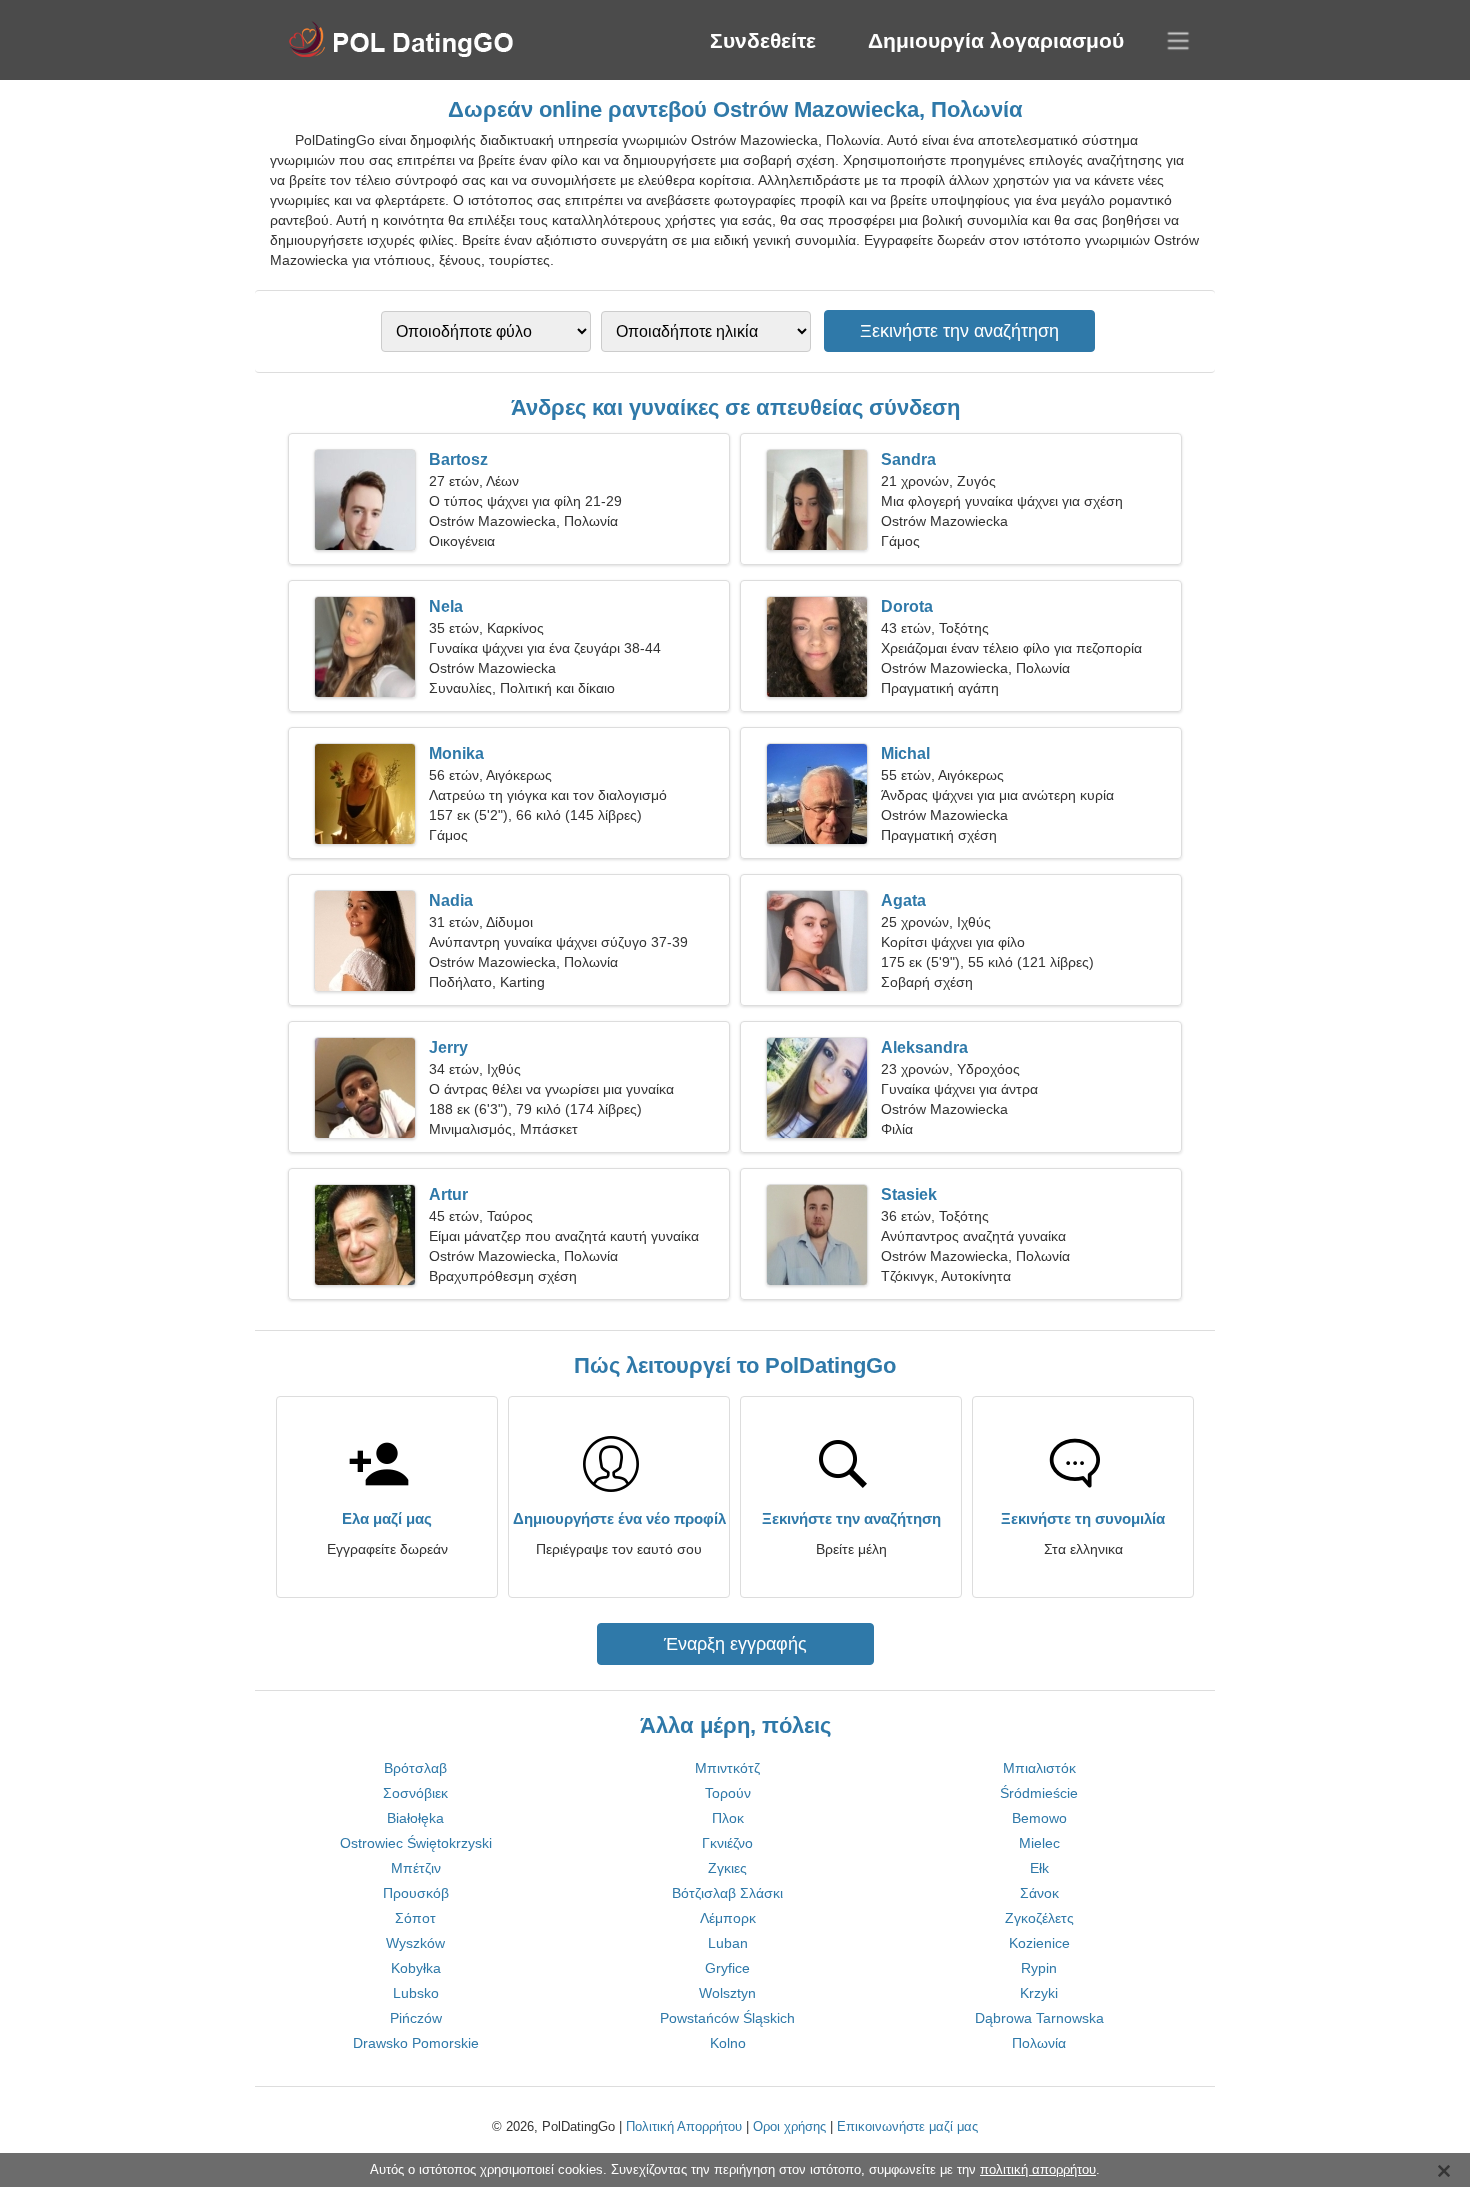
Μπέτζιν (416, 1868)
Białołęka (415, 1818)
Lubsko (416, 1993)
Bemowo (1039, 1818)
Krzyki (1039, 1993)
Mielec (1039, 1843)
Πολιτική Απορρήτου (684, 2126)
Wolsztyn (727, 1993)
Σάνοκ (1039, 1893)
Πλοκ (728, 1818)
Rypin (1039, 1968)
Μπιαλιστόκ (1039, 1768)
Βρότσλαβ (415, 1768)
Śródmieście (1039, 1793)
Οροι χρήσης (789, 2126)
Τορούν (728, 1793)
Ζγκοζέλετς (1039, 1918)
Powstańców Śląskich (727, 2018)
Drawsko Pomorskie (416, 2043)
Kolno (728, 2043)
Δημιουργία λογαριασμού (996, 40)
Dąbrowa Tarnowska (1039, 2018)
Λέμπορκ (728, 1918)
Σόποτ (415, 1918)
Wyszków (415, 1943)
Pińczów (416, 2018)
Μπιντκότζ (727, 1768)
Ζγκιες (727, 1868)
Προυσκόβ (416, 1893)
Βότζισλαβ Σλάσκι (727, 1893)
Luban (728, 1943)
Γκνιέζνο (727, 1843)
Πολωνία (1039, 2043)
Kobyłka (416, 1968)
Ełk (1039, 1868)
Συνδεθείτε (763, 40)
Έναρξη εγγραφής (735, 1644)
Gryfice (727, 1968)
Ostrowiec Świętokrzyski (416, 1843)
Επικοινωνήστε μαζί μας (907, 2126)
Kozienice (1039, 1943)
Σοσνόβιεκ (415, 1793)
